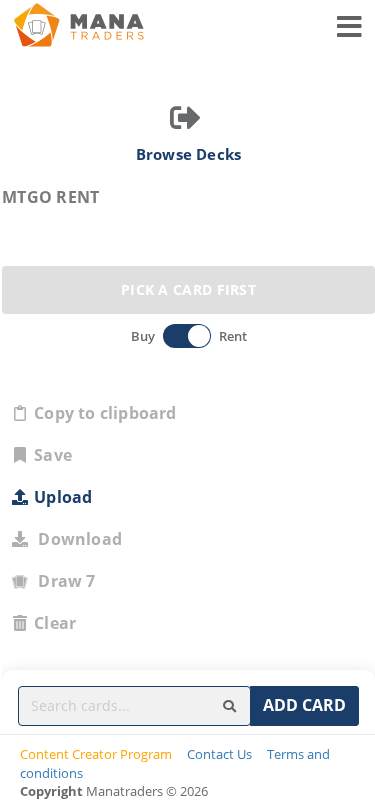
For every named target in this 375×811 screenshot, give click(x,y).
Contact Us (219, 754)
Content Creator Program (96, 754)
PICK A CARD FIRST (188, 289)
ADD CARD (304, 705)
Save (53, 455)
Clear (55, 623)
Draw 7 (63, 581)
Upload (63, 497)
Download (76, 539)
